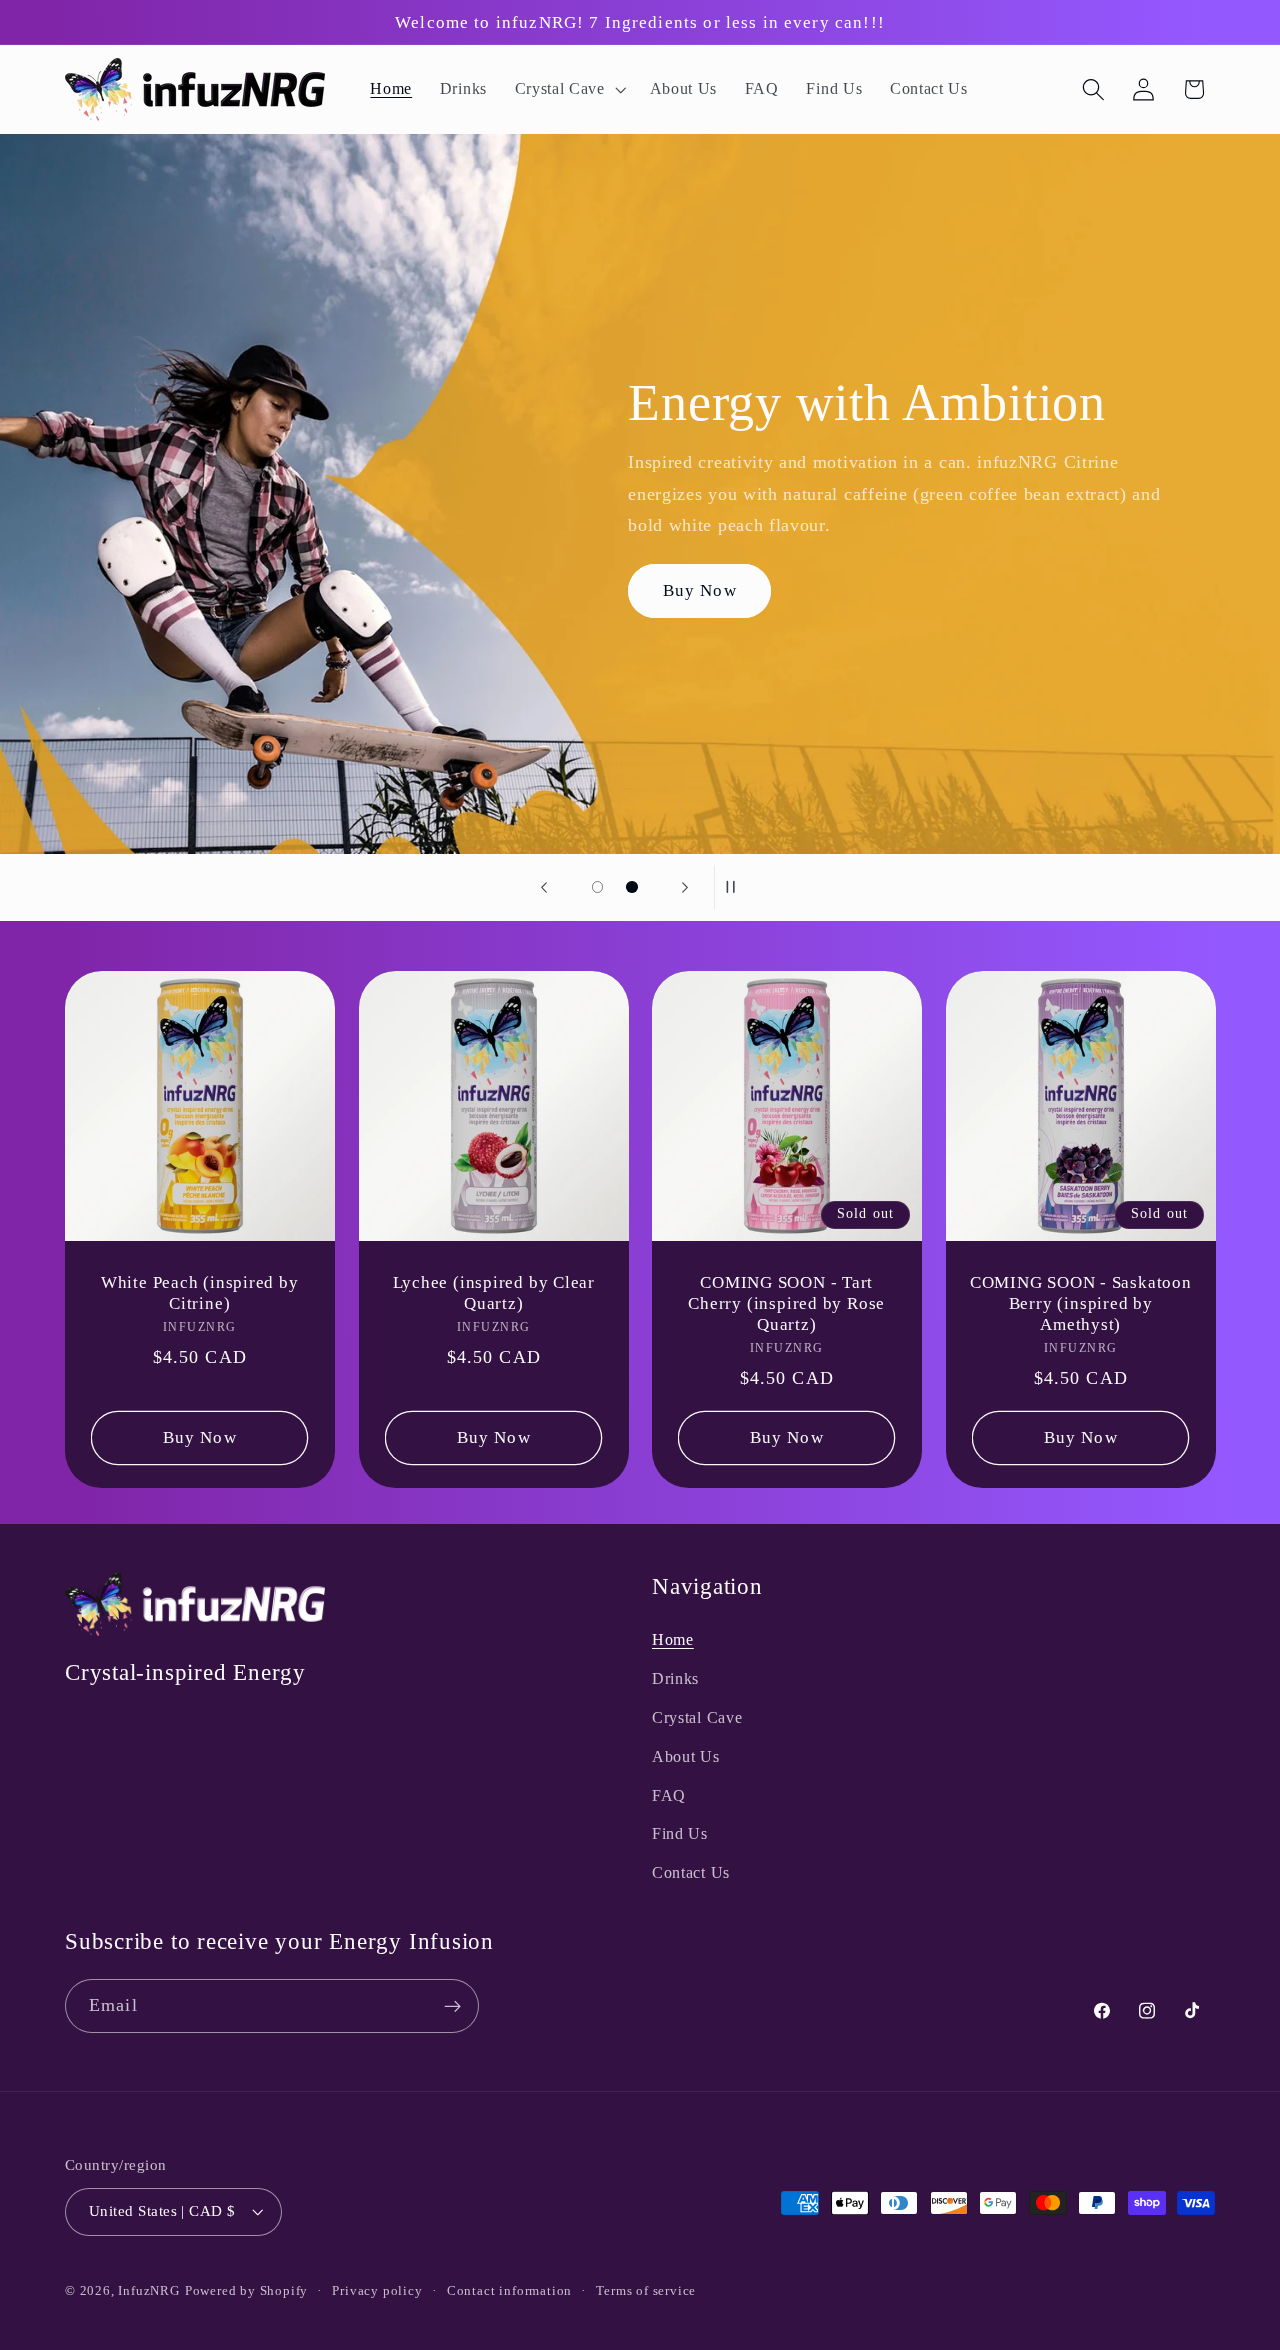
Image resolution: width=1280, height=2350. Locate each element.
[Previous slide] (544, 887)
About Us (686, 1756)
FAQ (669, 1795)
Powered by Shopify (247, 2291)
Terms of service (646, 2291)
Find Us (680, 1834)
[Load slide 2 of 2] (632, 887)
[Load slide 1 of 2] (597, 887)
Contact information (509, 2291)
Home (673, 1640)
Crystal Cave (697, 1717)
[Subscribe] (452, 2007)
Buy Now (700, 589)
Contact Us (691, 1873)
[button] (568, 90)
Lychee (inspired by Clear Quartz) (493, 1293)
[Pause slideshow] (736, 887)
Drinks (675, 1679)
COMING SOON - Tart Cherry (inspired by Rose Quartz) (786, 1304)
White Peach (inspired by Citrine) (200, 1293)
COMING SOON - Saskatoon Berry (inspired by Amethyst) (1080, 1304)
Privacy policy (377, 2291)
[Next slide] (685, 887)
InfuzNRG (148, 2291)
